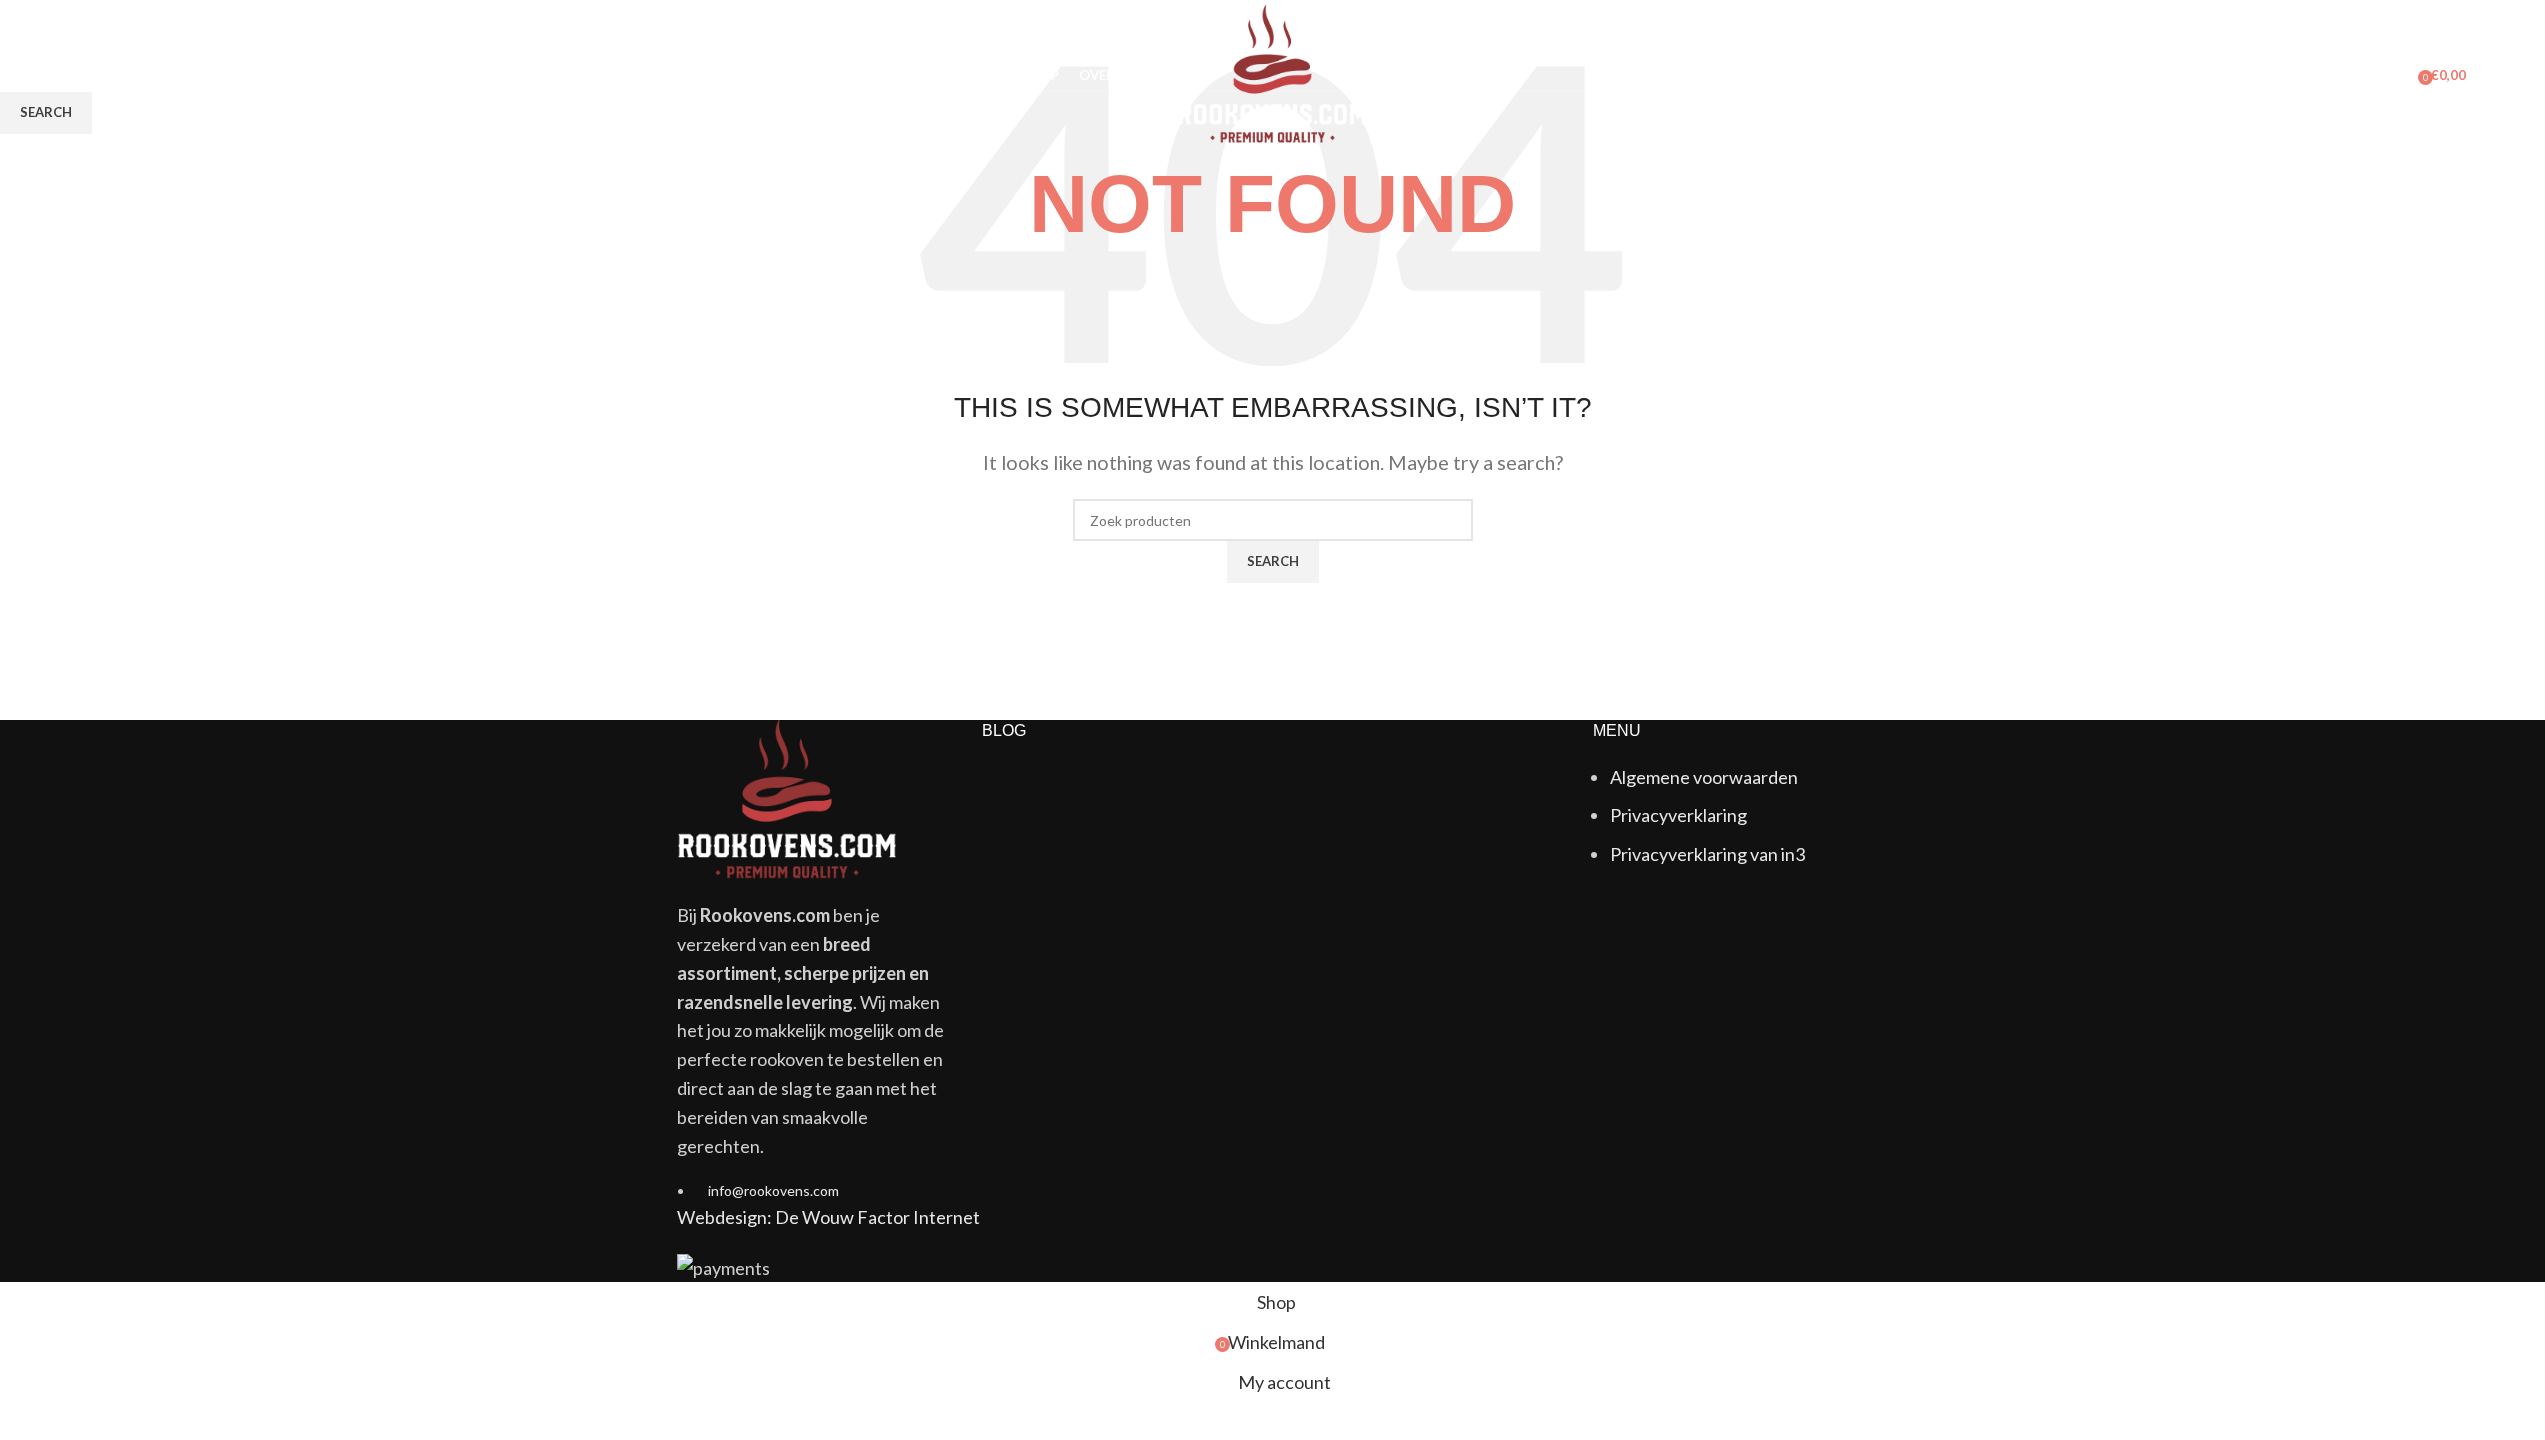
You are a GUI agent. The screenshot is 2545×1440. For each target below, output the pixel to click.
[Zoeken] (87, 75)
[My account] (2396, 75)
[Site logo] (1272, 73)
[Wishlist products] (123, 75)
